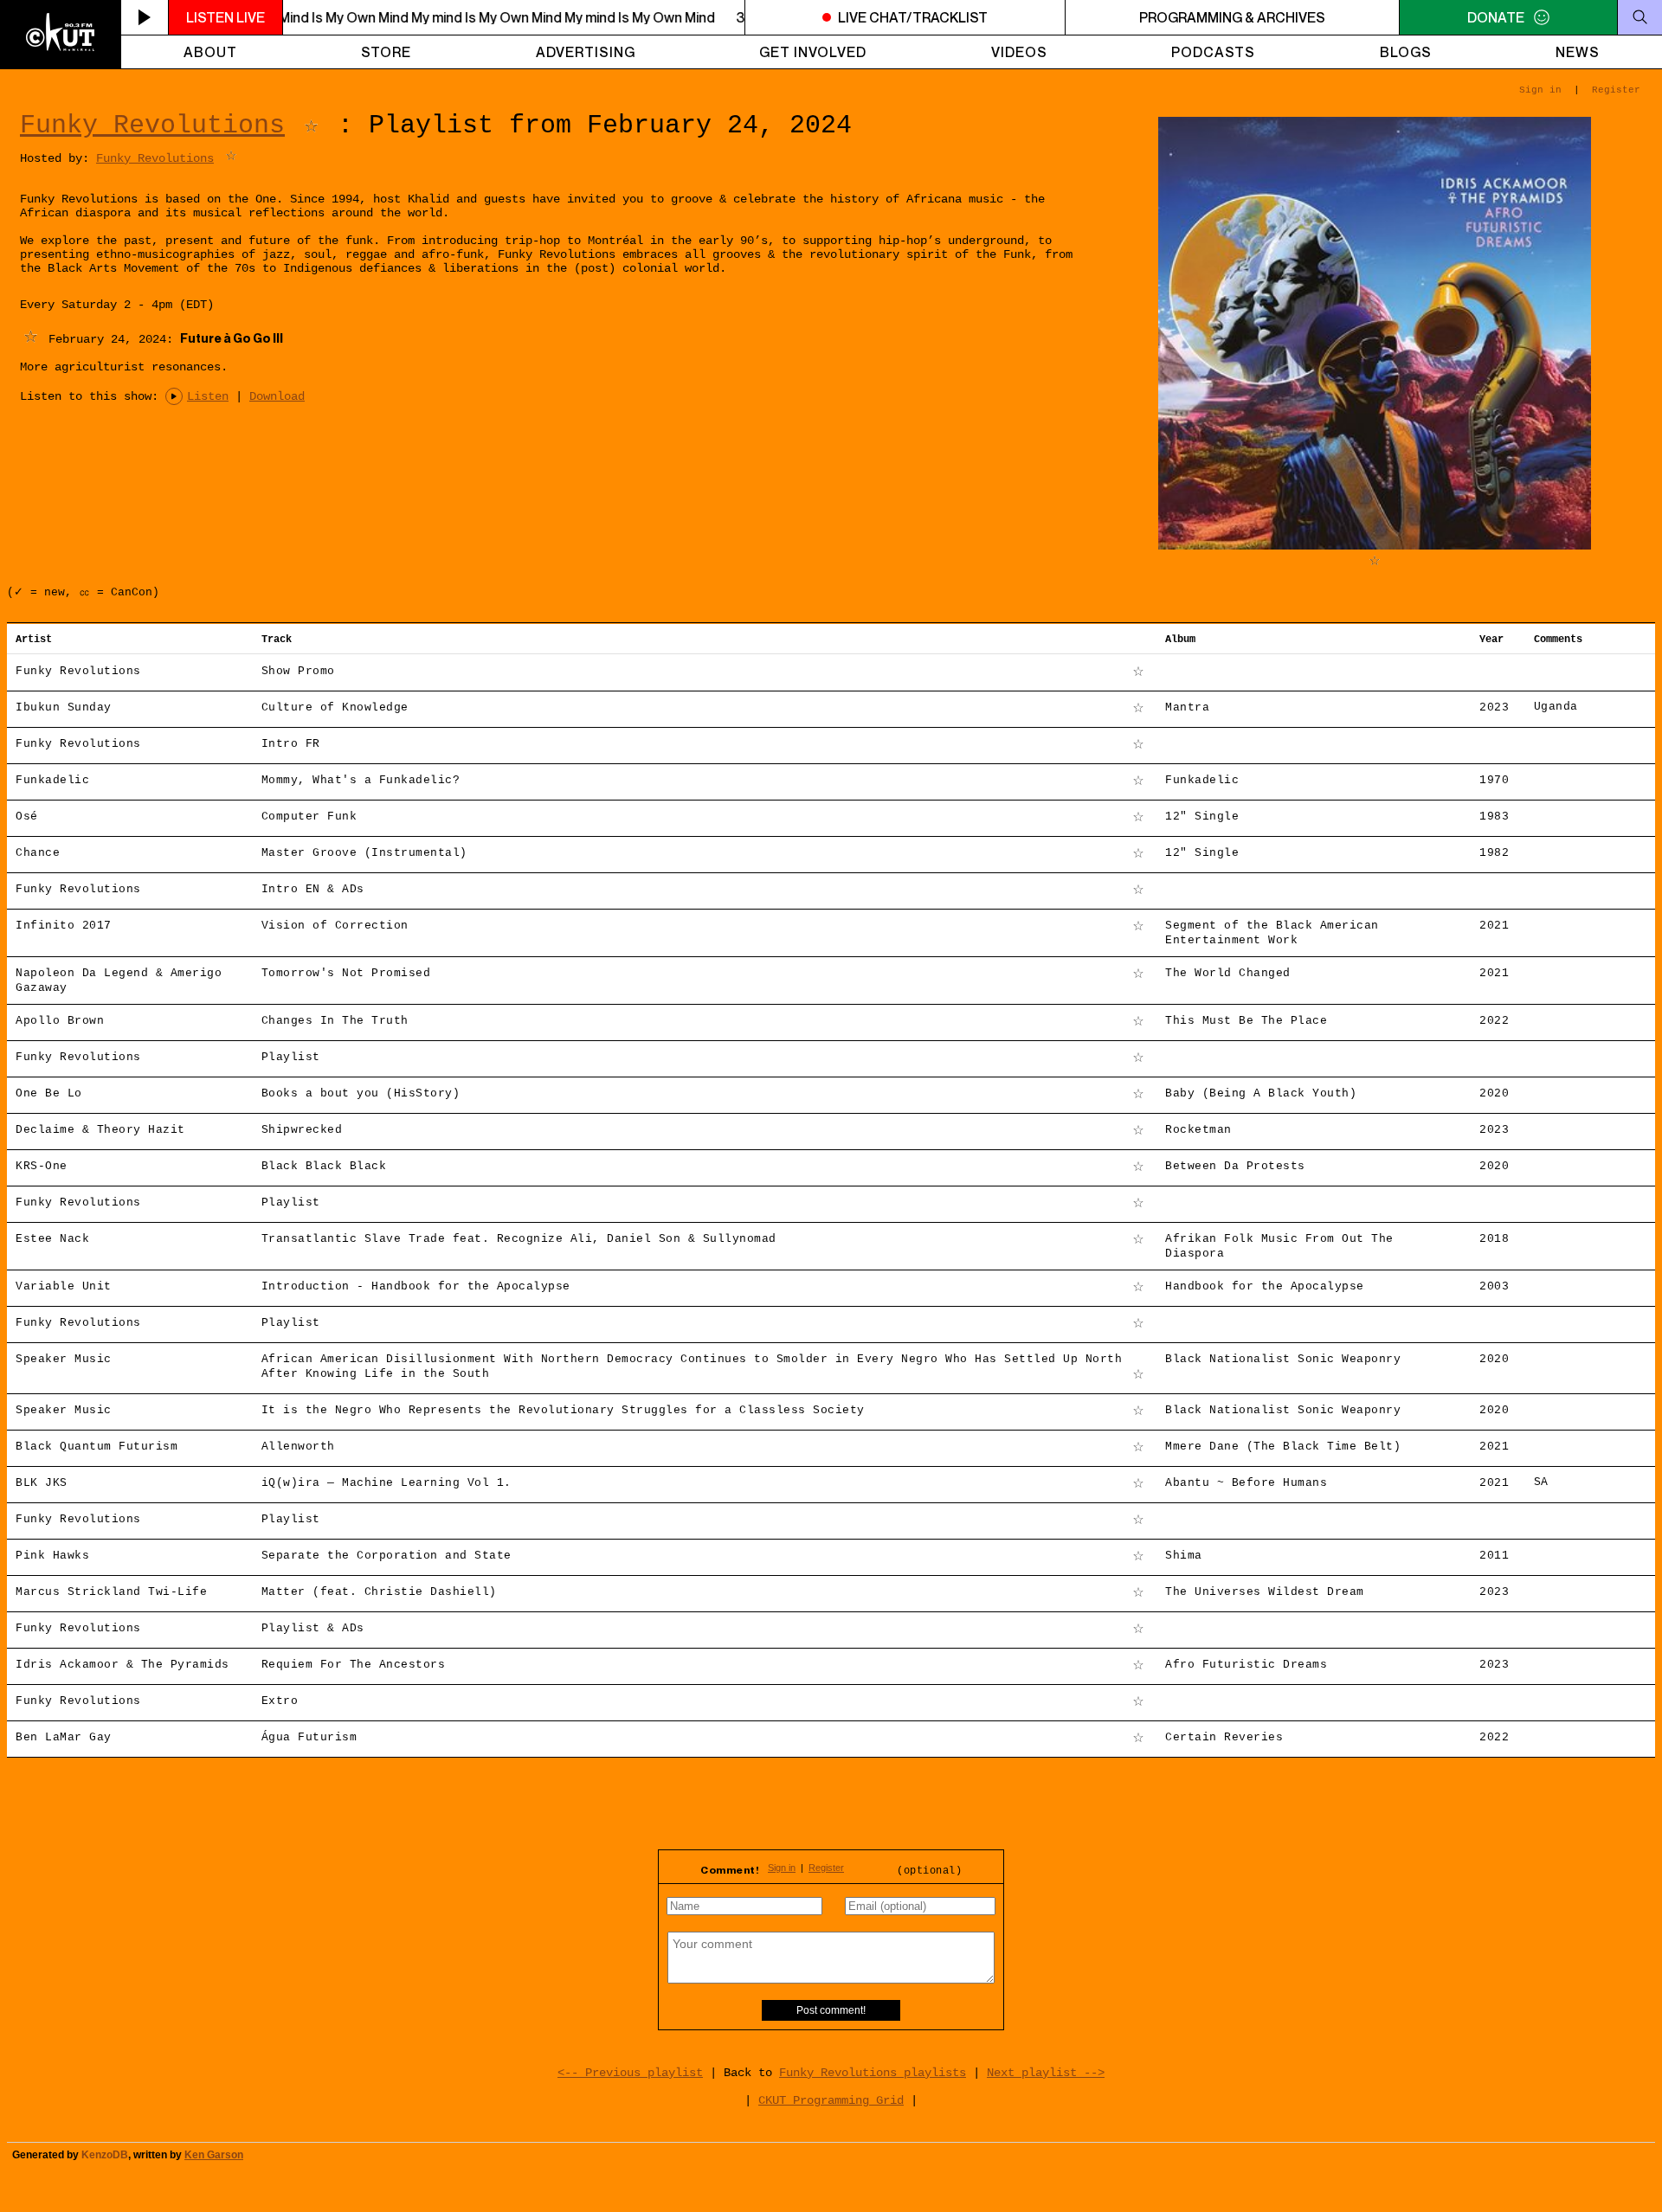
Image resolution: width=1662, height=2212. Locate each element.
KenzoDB (105, 2155)
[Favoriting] (311, 125)
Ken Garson (214, 2155)
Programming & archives (1232, 17)
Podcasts (1213, 52)
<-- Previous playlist (630, 2073)
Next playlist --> (1046, 2073)
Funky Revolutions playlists (873, 2073)
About (210, 52)
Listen (208, 396)
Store (386, 52)
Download (277, 396)
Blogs (1406, 52)
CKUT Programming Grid (831, 2100)
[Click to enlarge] (1375, 546)
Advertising (586, 52)
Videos (1019, 52)
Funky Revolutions (152, 125)
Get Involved (813, 52)
